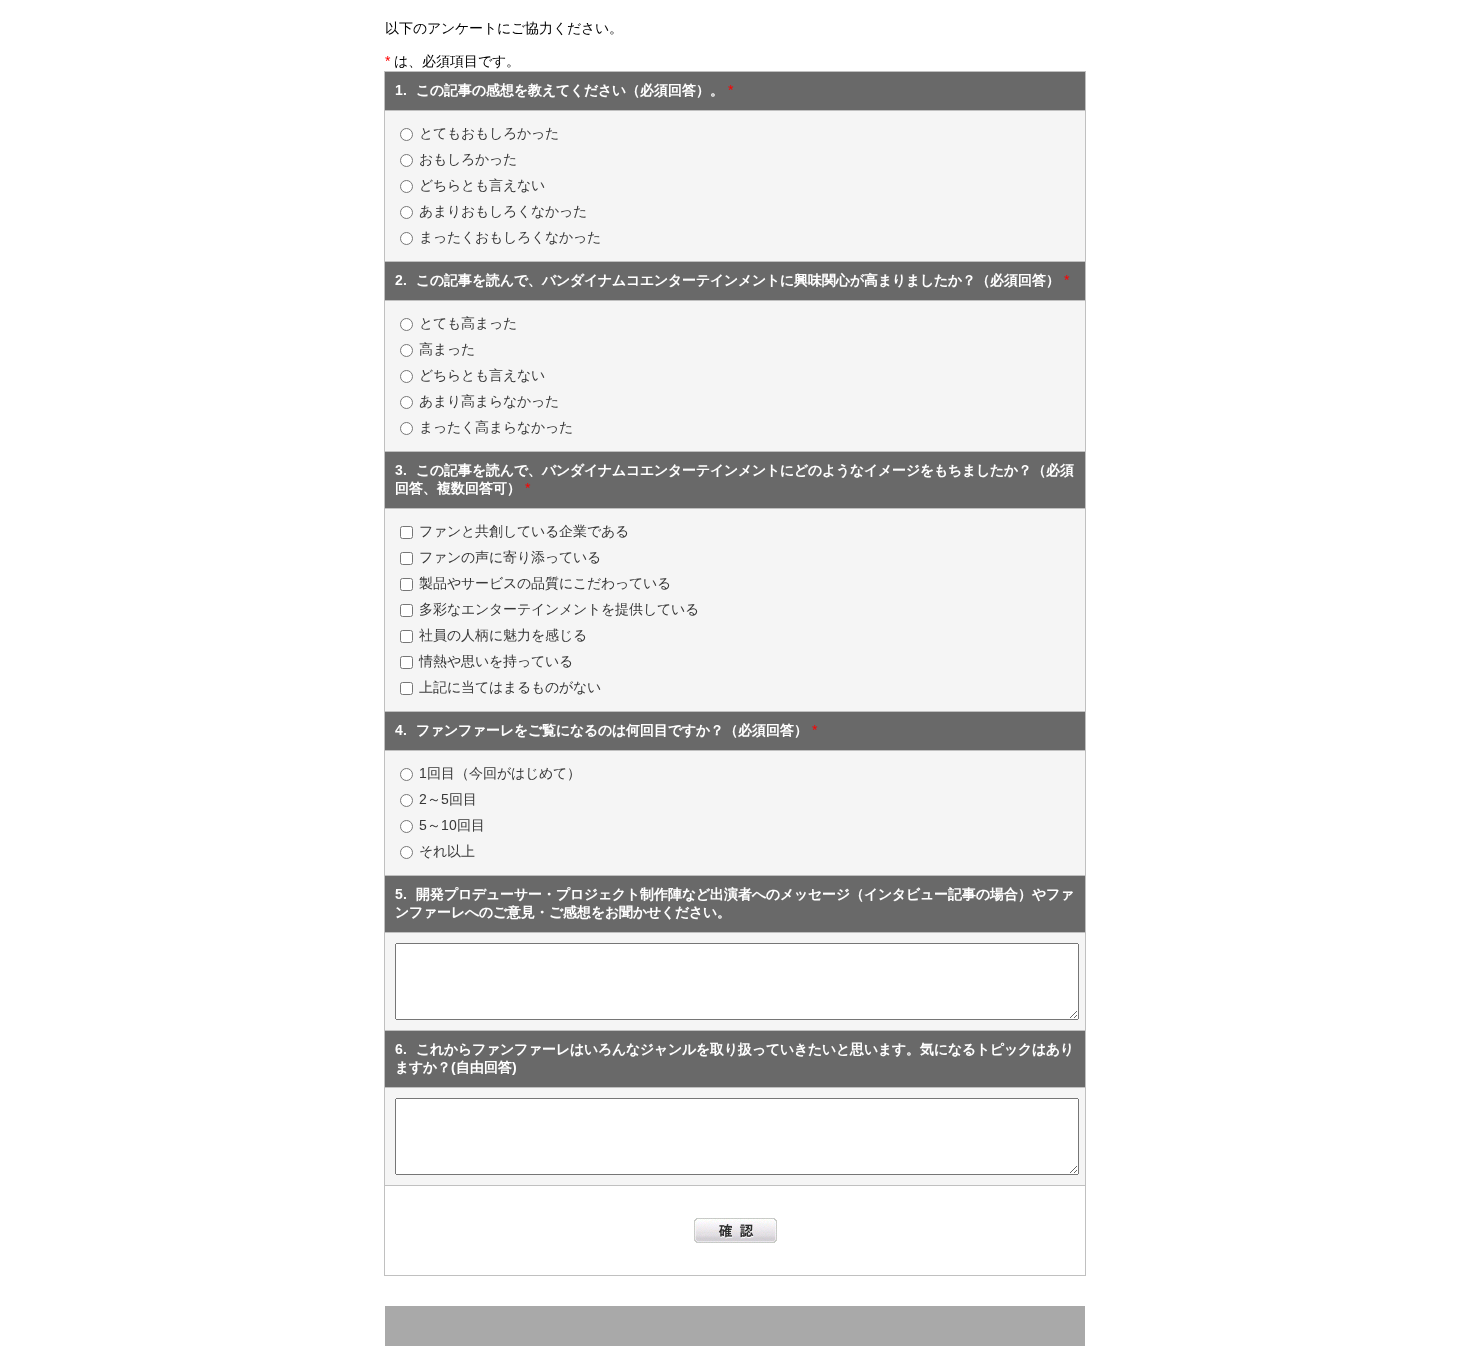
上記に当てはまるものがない (510, 687)
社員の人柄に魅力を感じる (503, 635)
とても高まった (468, 323)
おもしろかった (468, 159)
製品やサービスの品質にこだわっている (545, 583)
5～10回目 (452, 825)
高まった (447, 349)
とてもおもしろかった (489, 133)
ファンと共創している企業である (524, 531)
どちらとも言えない (482, 185)
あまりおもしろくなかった (503, 211)
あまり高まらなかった (489, 401)
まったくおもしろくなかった (510, 237)
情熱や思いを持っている (496, 661)
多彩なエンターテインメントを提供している (559, 609)
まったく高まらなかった (496, 427)
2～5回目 (448, 799)
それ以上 (447, 851)
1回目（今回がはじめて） (500, 773)
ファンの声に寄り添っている (510, 557)
